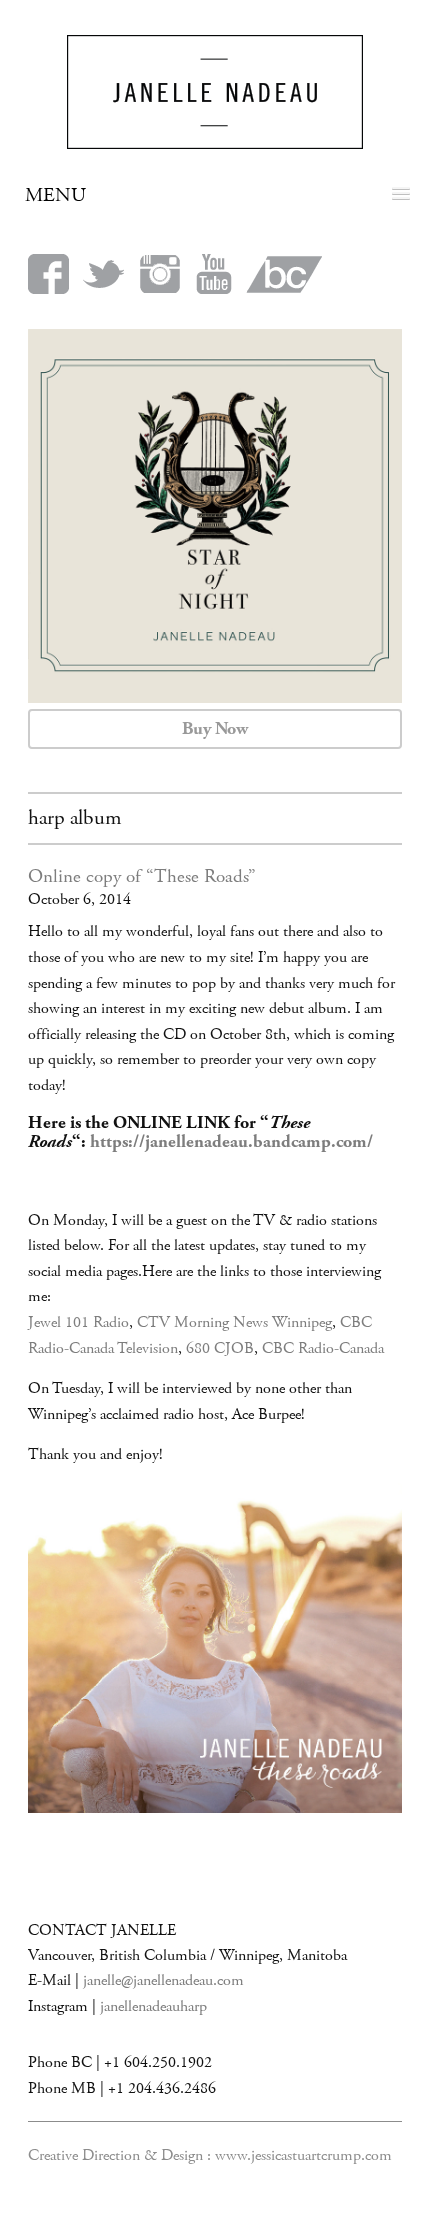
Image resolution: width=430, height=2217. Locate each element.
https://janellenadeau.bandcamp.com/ (231, 1142)
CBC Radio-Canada (323, 1348)
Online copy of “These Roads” (142, 877)
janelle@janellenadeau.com (163, 1980)
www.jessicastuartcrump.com (303, 2155)
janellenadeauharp (153, 2006)
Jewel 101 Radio (78, 1322)
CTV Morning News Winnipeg (234, 1322)
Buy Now (215, 728)
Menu (55, 195)
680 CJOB (220, 1348)
